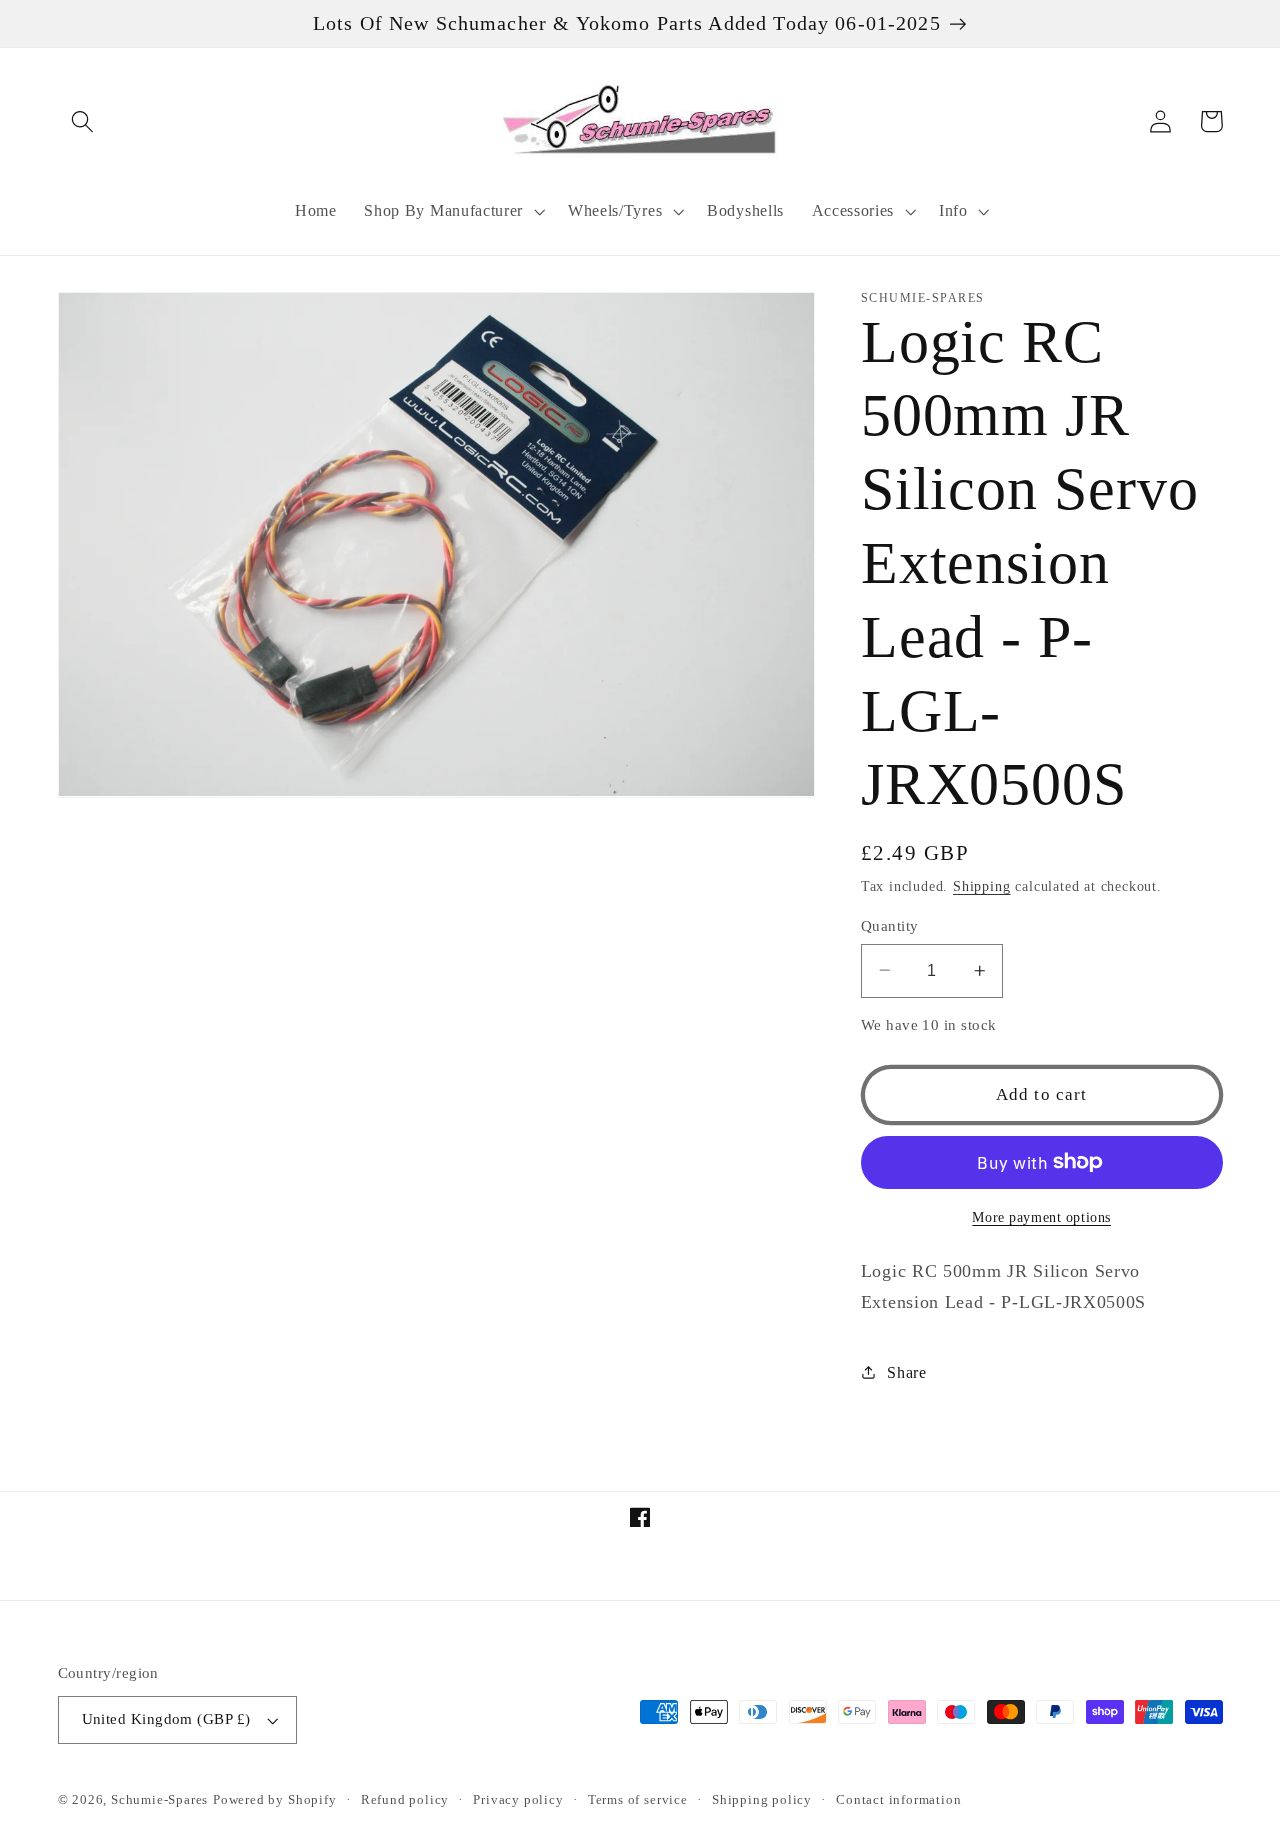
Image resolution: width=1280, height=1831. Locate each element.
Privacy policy (518, 1800)
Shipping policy (762, 1800)
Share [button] (906, 1372)
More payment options (1041, 1216)
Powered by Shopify (275, 1800)
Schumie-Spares (159, 1800)
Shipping (981, 886)
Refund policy (405, 1800)
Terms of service (638, 1800)
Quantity (890, 925)
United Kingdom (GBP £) (166, 1719)
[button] (83, 121)
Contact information (898, 1800)
